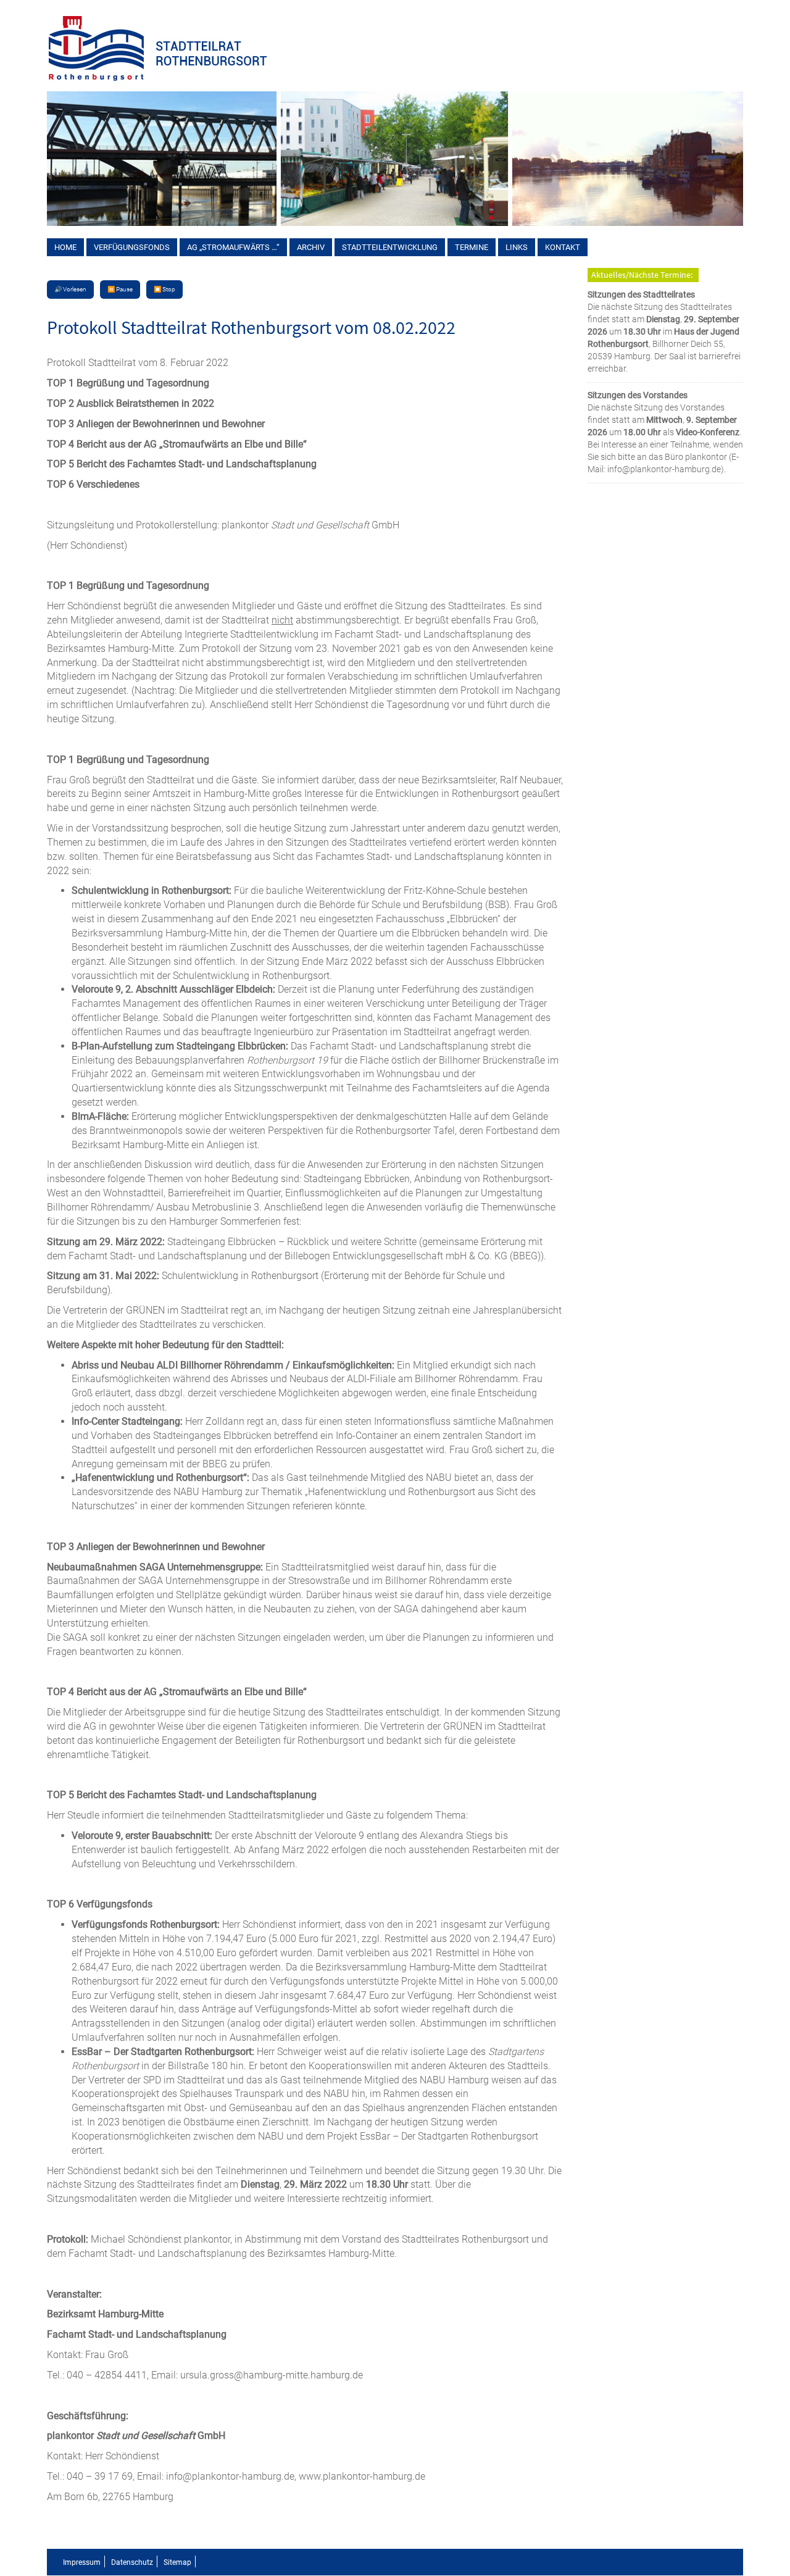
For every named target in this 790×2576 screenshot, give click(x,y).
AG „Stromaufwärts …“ (233, 247)
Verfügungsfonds (132, 247)
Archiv (311, 247)
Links (517, 247)
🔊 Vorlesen (70, 289)
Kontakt (563, 247)
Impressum (82, 2562)
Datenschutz (132, 2562)
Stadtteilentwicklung (390, 247)
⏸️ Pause (120, 289)
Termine (472, 247)
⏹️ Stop (164, 289)
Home (65, 247)
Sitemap (177, 2562)
